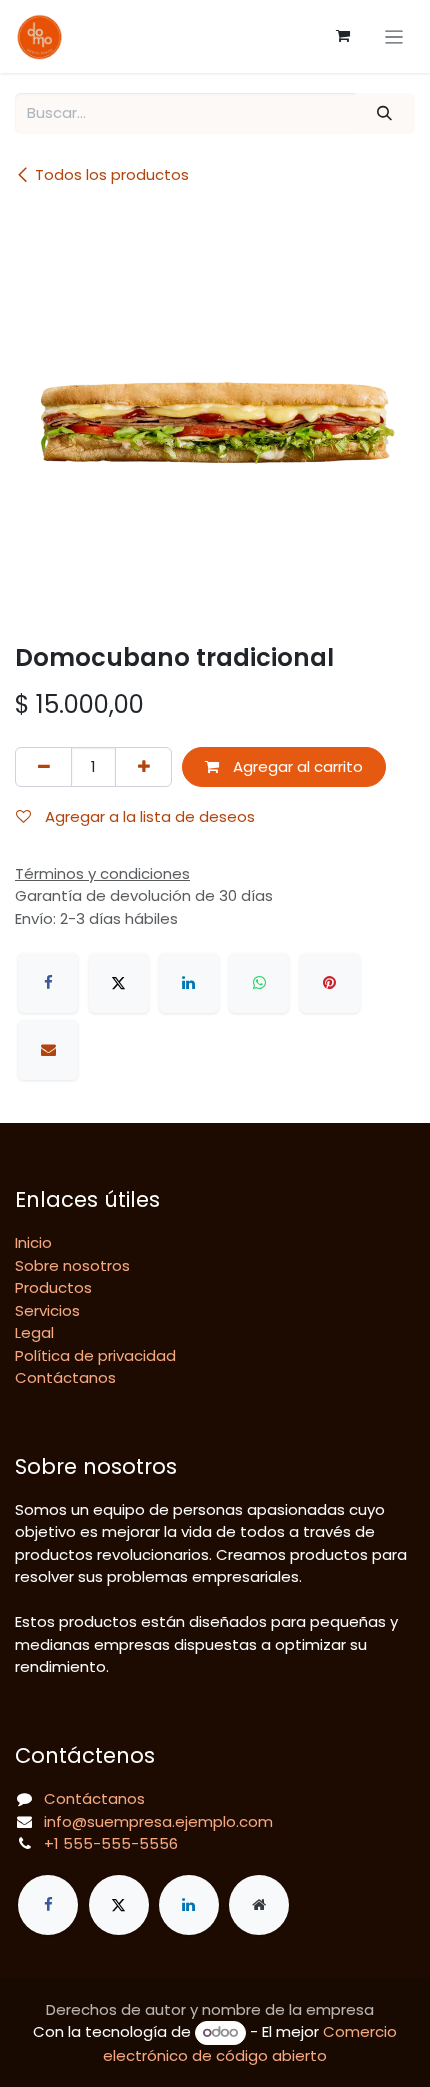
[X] (119, 983)
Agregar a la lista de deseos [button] (148, 816)
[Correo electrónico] (48, 1050)
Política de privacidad (95, 1355)
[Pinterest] (330, 983)
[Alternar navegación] (394, 36)
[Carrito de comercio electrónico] (343, 36)
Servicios (47, 1310)
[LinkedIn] (189, 983)
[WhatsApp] (259, 983)
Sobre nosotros (72, 1265)
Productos (53, 1287)
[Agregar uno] (143, 767)
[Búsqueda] (385, 113)
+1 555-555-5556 (111, 1843)
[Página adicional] (259, 1905)
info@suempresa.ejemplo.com (158, 1821)
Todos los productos (112, 174)
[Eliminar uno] (43, 767)
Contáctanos (65, 1377)
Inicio (33, 1242)
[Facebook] (48, 983)
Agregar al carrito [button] (296, 766)
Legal (34, 1332)
